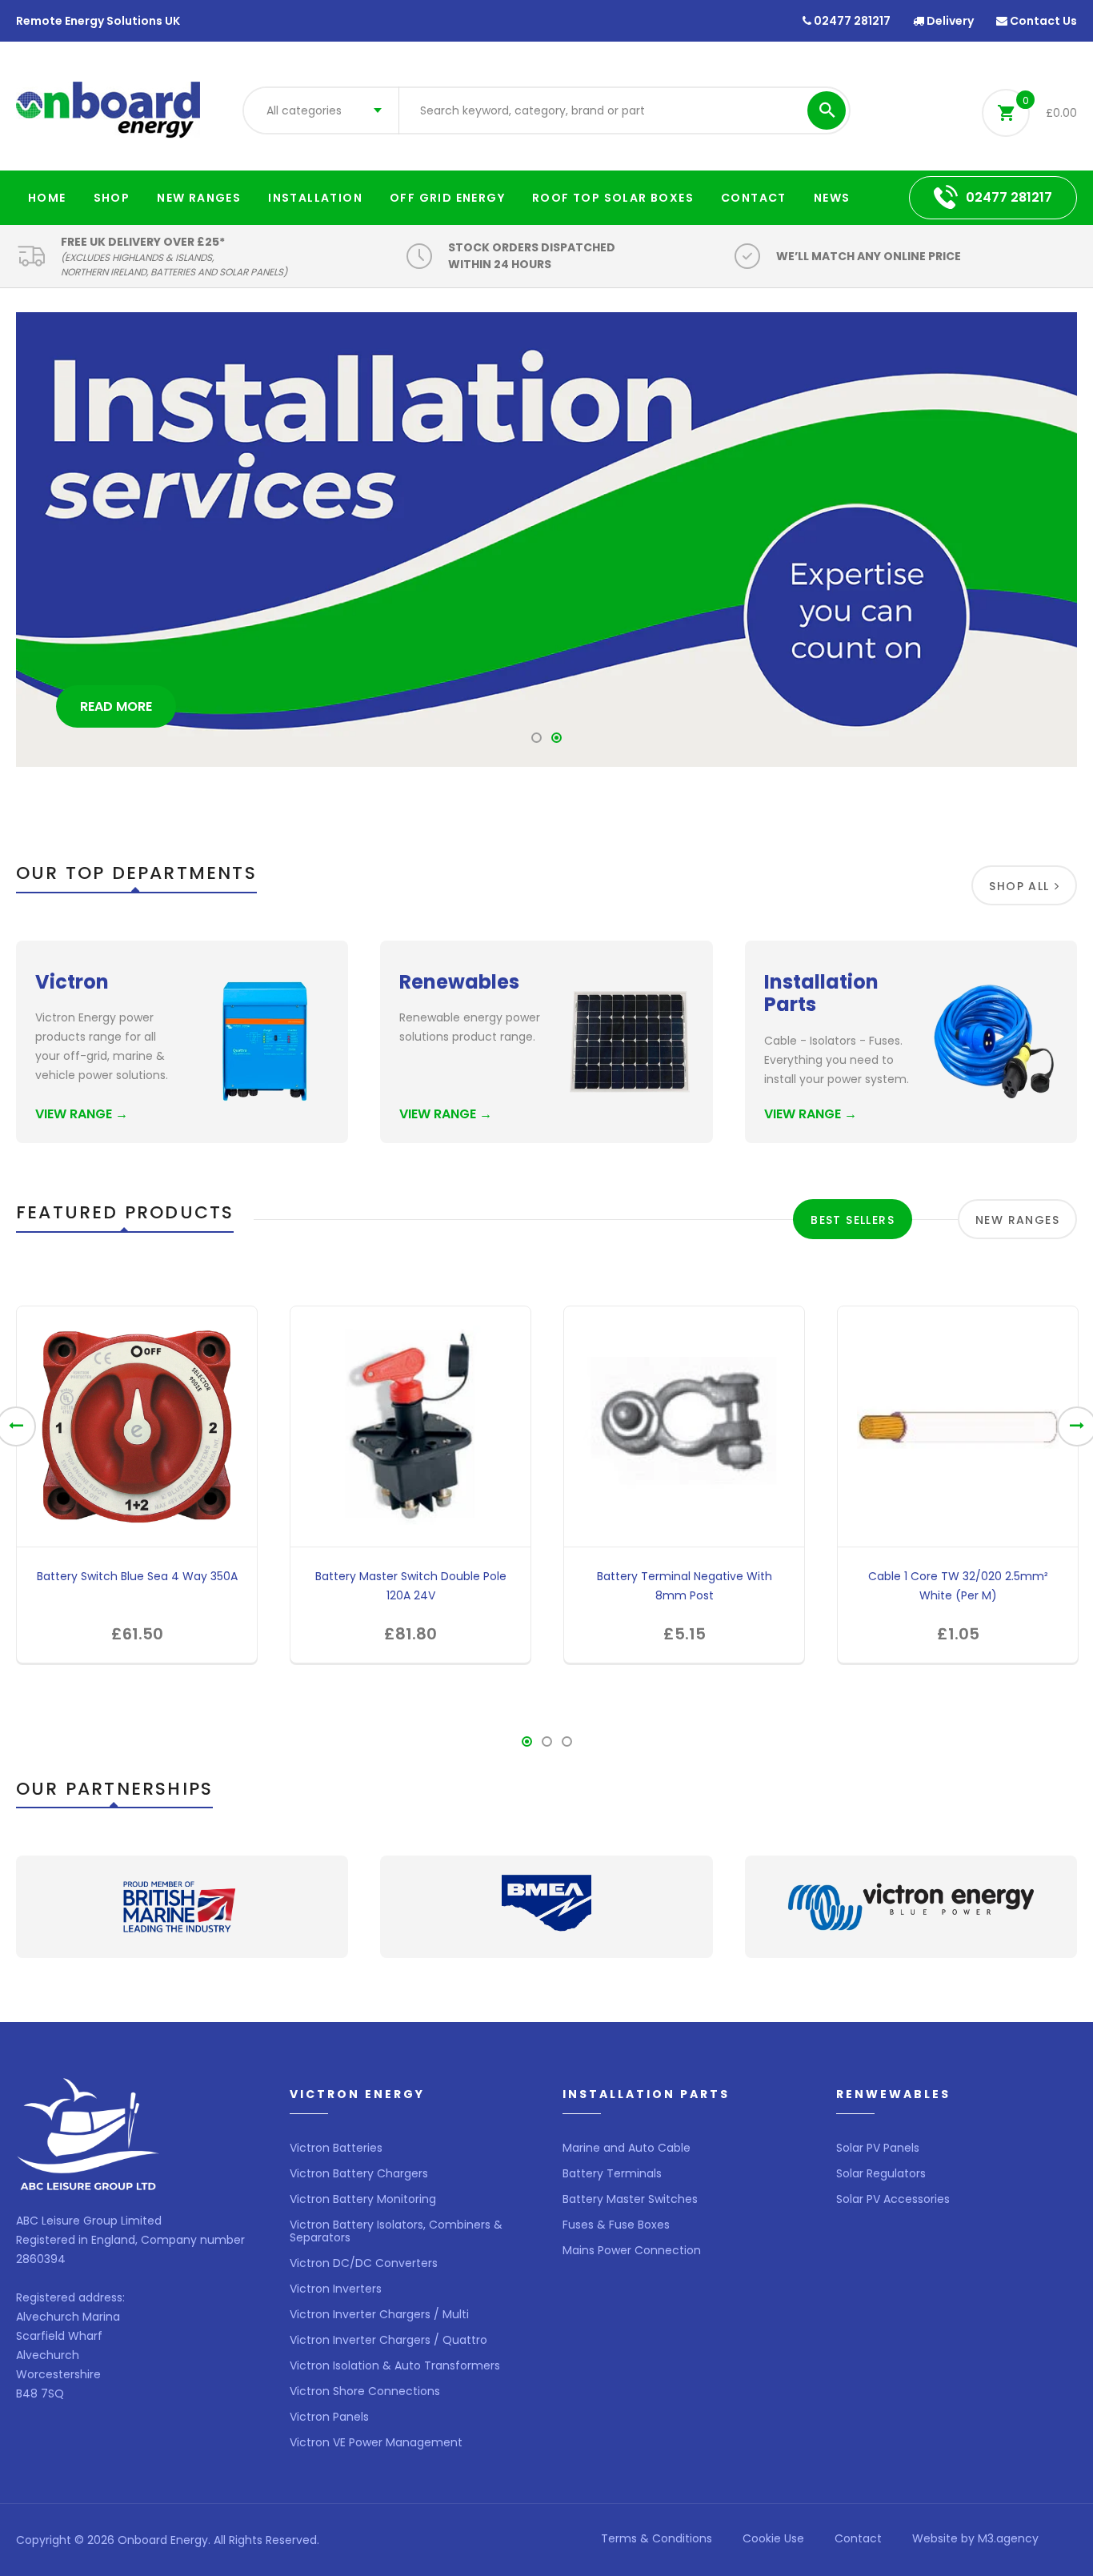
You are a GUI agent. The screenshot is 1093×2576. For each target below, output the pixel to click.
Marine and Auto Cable (627, 2148)
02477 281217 (851, 21)
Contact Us (1042, 21)
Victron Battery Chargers (359, 2173)
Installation (315, 198)
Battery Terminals (612, 2173)
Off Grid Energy (447, 198)
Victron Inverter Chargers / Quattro (388, 2340)
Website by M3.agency (975, 2538)
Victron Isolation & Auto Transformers (395, 2365)
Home (47, 198)
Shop (112, 198)
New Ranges (199, 198)
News (832, 198)
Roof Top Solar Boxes (613, 198)
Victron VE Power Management (376, 2442)
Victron (72, 982)
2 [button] (557, 742)
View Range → (82, 1114)
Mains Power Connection (632, 2250)
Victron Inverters (336, 2289)
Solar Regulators (881, 2173)
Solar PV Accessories (893, 2199)
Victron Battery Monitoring (363, 2199)
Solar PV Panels (878, 2148)
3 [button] (567, 1746)
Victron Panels (329, 2417)
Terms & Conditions (657, 2538)
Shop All (1019, 886)
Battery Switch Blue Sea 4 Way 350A (137, 1576)
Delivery (949, 21)
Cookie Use (773, 2538)
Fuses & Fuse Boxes (616, 2225)
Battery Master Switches (630, 2199)
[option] (546, 540)
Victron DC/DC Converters (364, 2263)
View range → (446, 1114)
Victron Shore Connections (365, 2391)
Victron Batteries (336, 2148)
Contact (754, 198)
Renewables (459, 982)
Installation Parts (821, 993)
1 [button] (537, 742)
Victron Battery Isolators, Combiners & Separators (396, 2231)
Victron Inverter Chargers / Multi (379, 2314)
